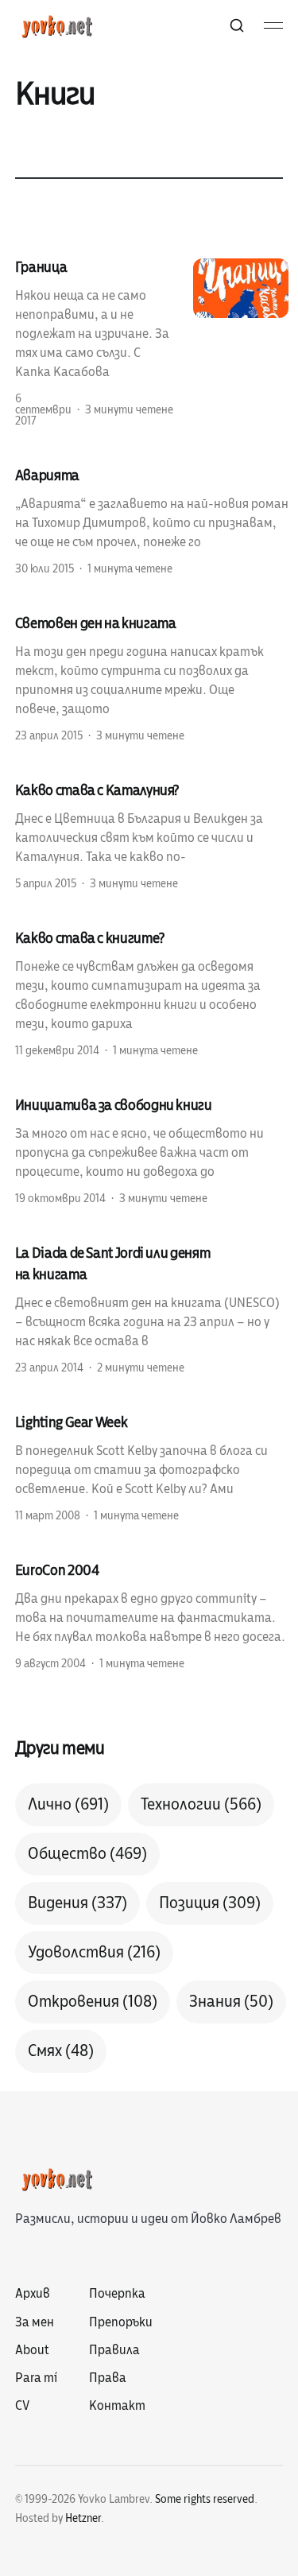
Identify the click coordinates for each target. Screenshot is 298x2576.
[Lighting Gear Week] (152, 1468)
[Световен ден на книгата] (152, 678)
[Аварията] (152, 521)
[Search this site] (237, 25)
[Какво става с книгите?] (152, 993)
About (32, 2350)
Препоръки (121, 2322)
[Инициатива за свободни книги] (152, 1150)
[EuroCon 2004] (152, 1616)
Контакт (117, 2406)
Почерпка (117, 2294)
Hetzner (83, 2518)
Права (108, 2378)
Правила (114, 2350)
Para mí (36, 2378)
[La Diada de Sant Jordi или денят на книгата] (152, 1309)
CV (22, 2406)
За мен (35, 2322)
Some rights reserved (205, 2499)
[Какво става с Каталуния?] (152, 836)
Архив (33, 2294)
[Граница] (152, 343)
